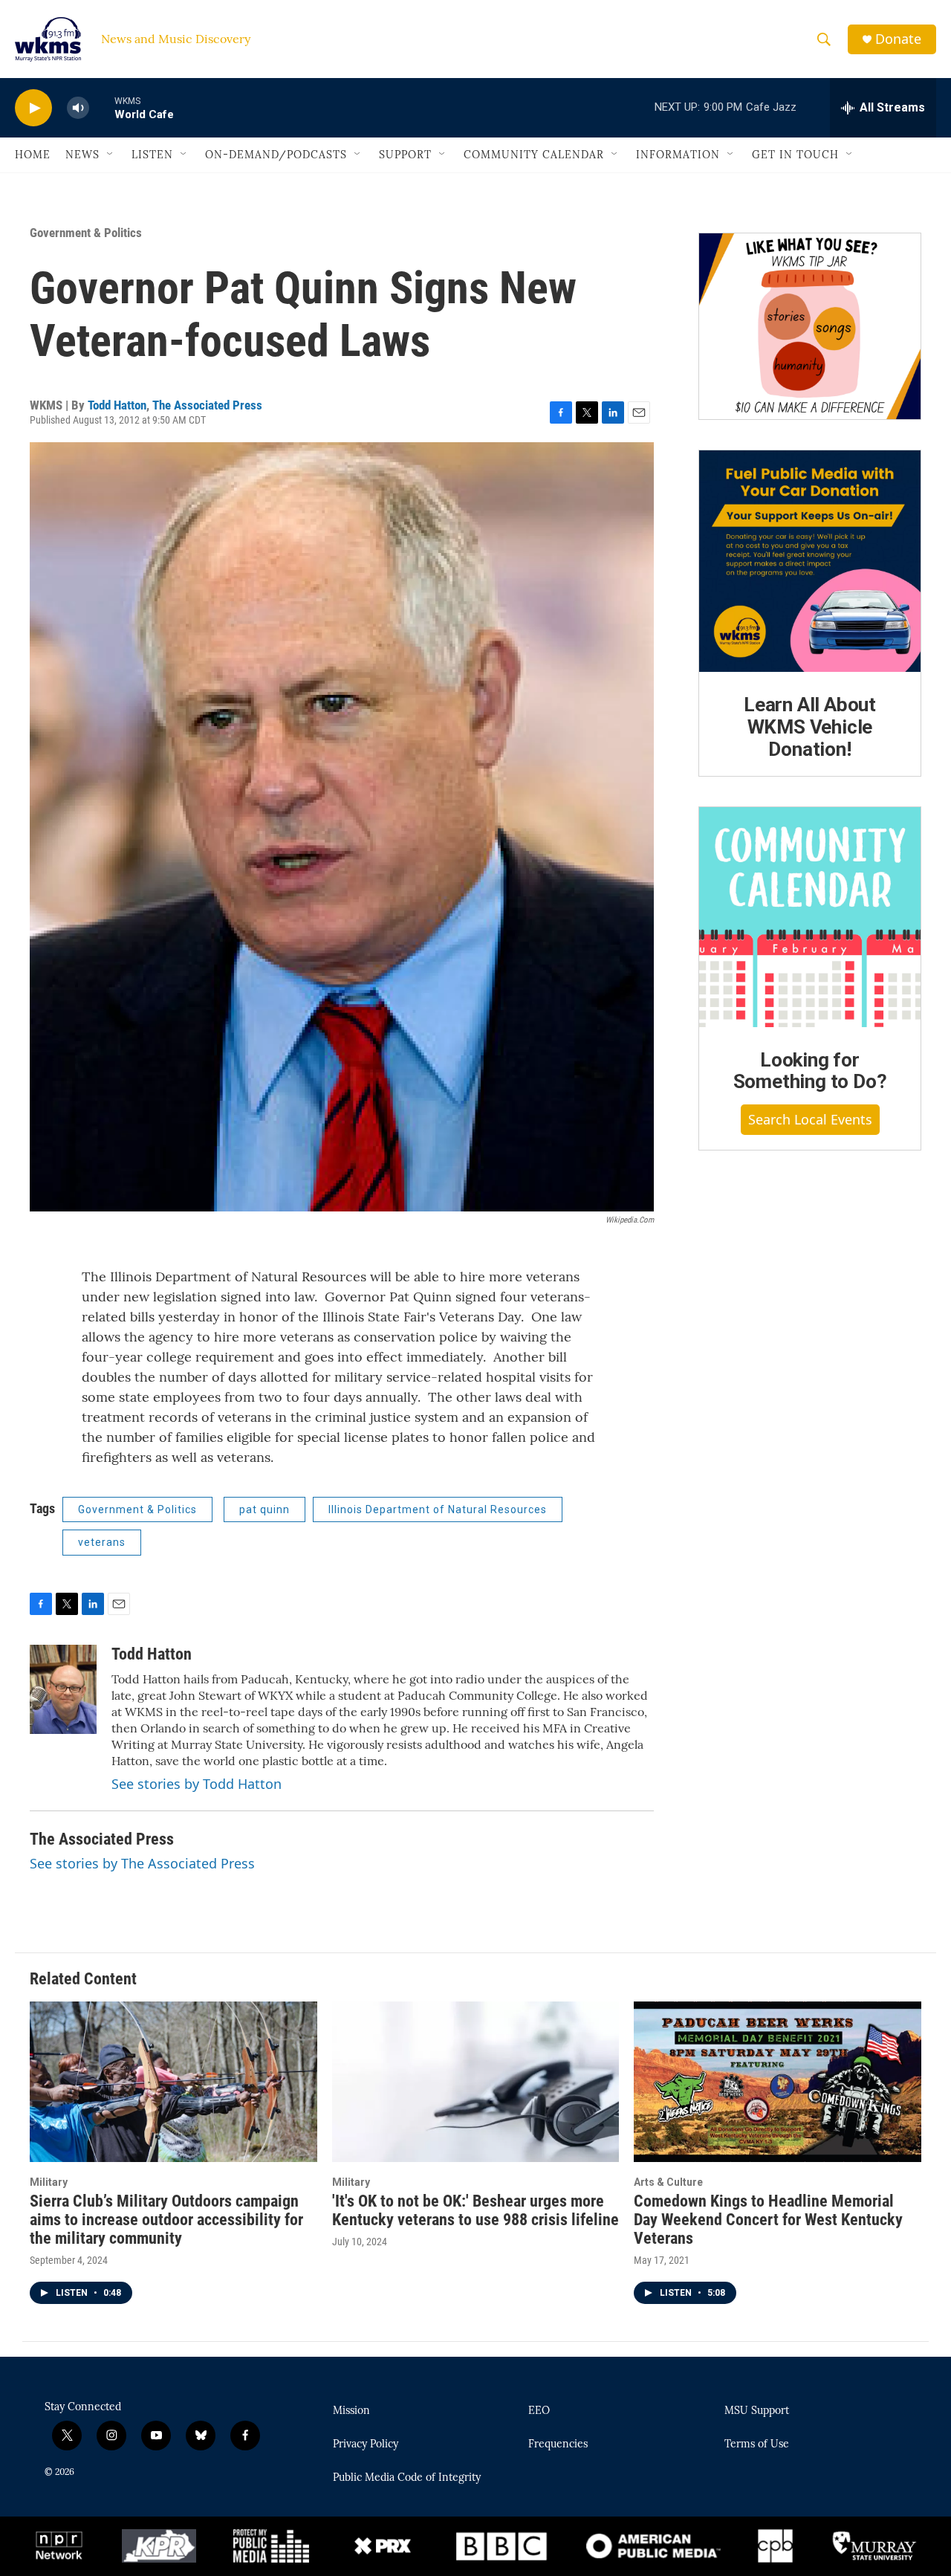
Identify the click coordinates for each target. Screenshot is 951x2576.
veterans (102, 1542)
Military (49, 2182)
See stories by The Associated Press (142, 1863)
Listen (152, 155)
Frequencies (558, 2444)
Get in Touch (795, 155)
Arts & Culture (668, 2182)
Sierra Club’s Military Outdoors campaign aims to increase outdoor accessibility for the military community (166, 2220)
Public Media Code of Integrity (407, 2478)
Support (405, 155)
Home (33, 155)
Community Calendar (534, 155)
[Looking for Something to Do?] (810, 917)
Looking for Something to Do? (810, 1071)
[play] (33, 108)
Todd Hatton (117, 405)
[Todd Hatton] (63, 1689)
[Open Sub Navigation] (111, 155)
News (82, 155)
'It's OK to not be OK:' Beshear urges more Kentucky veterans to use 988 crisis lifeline (475, 2210)
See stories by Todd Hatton (197, 1784)
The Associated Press (207, 405)
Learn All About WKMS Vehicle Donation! (810, 727)
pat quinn (264, 1509)
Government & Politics (86, 233)
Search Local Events (810, 1119)
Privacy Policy (366, 2444)
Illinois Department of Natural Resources (438, 1509)
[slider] (102, 107)
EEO (539, 2411)
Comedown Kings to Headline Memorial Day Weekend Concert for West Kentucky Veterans (768, 2220)
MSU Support (757, 2411)
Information (678, 155)
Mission (351, 2411)
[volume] (78, 108)
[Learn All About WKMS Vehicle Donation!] (810, 561)
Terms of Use (757, 2444)
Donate (898, 39)
